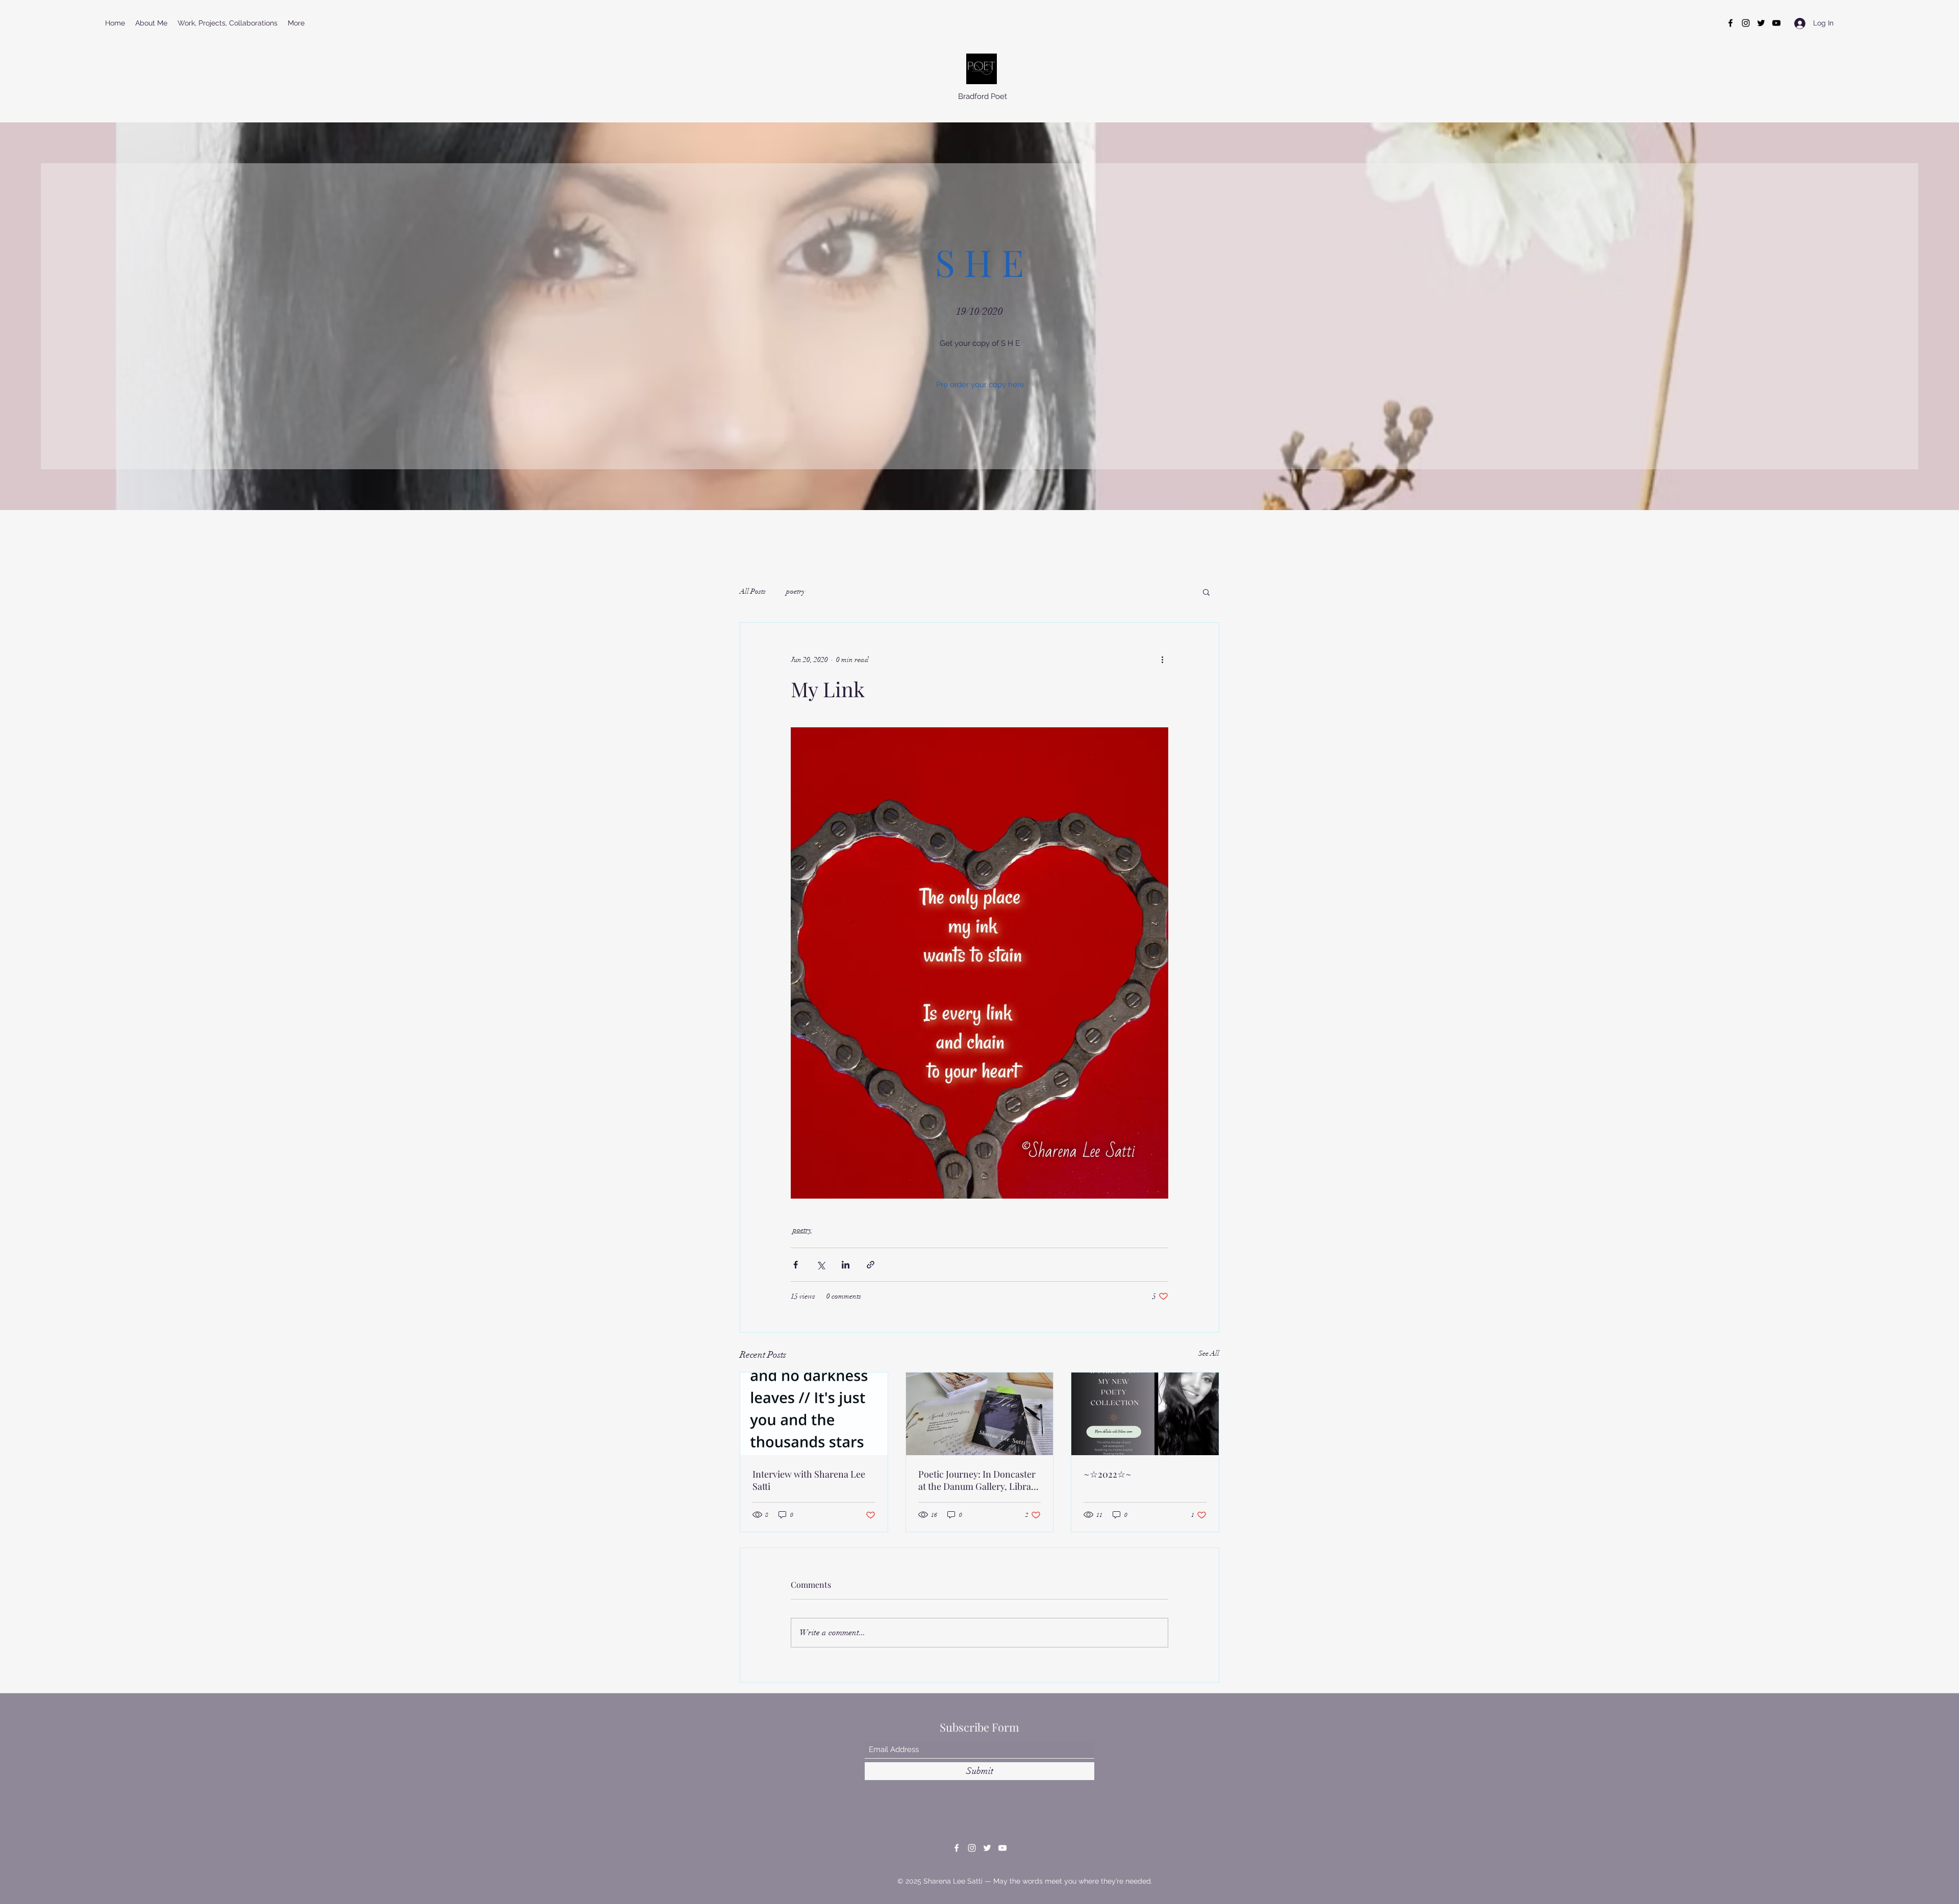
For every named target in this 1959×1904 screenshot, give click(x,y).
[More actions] (1162, 659)
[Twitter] (1761, 23)
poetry (796, 591)
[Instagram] (1746, 23)
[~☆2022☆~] (1145, 1414)
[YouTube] (1776, 23)
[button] (1206, 592)
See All (1209, 1353)
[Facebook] (1730, 23)
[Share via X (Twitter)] (821, 1265)
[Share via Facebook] (796, 1265)
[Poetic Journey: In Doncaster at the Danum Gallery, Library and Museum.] (980, 1414)
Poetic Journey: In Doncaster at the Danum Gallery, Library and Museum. (979, 1480)
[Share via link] (871, 1265)
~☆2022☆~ (1108, 1474)
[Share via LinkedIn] (846, 1265)
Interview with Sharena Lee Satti (809, 1480)
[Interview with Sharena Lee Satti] (814, 1414)
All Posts (753, 591)
